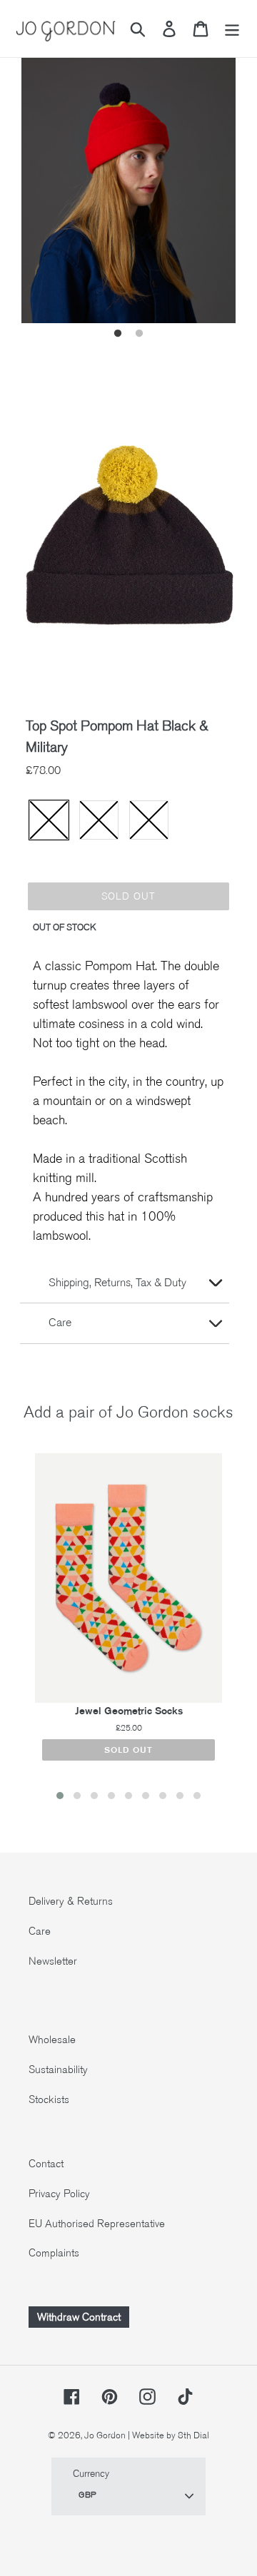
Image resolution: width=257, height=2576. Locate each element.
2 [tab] (139, 334)
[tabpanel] (128, 180)
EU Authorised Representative (97, 2224)
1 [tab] (118, 334)
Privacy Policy (59, 2194)
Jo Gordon (105, 2435)
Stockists (49, 2099)
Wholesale (52, 2040)
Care (40, 1931)
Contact (46, 2164)
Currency (91, 2474)
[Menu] (232, 29)
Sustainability (58, 2070)
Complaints (54, 2253)
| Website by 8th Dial (168, 2435)
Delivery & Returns (71, 1901)
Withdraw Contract (79, 2317)
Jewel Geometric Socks (129, 1711)
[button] (60, 1796)
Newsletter (53, 1961)
